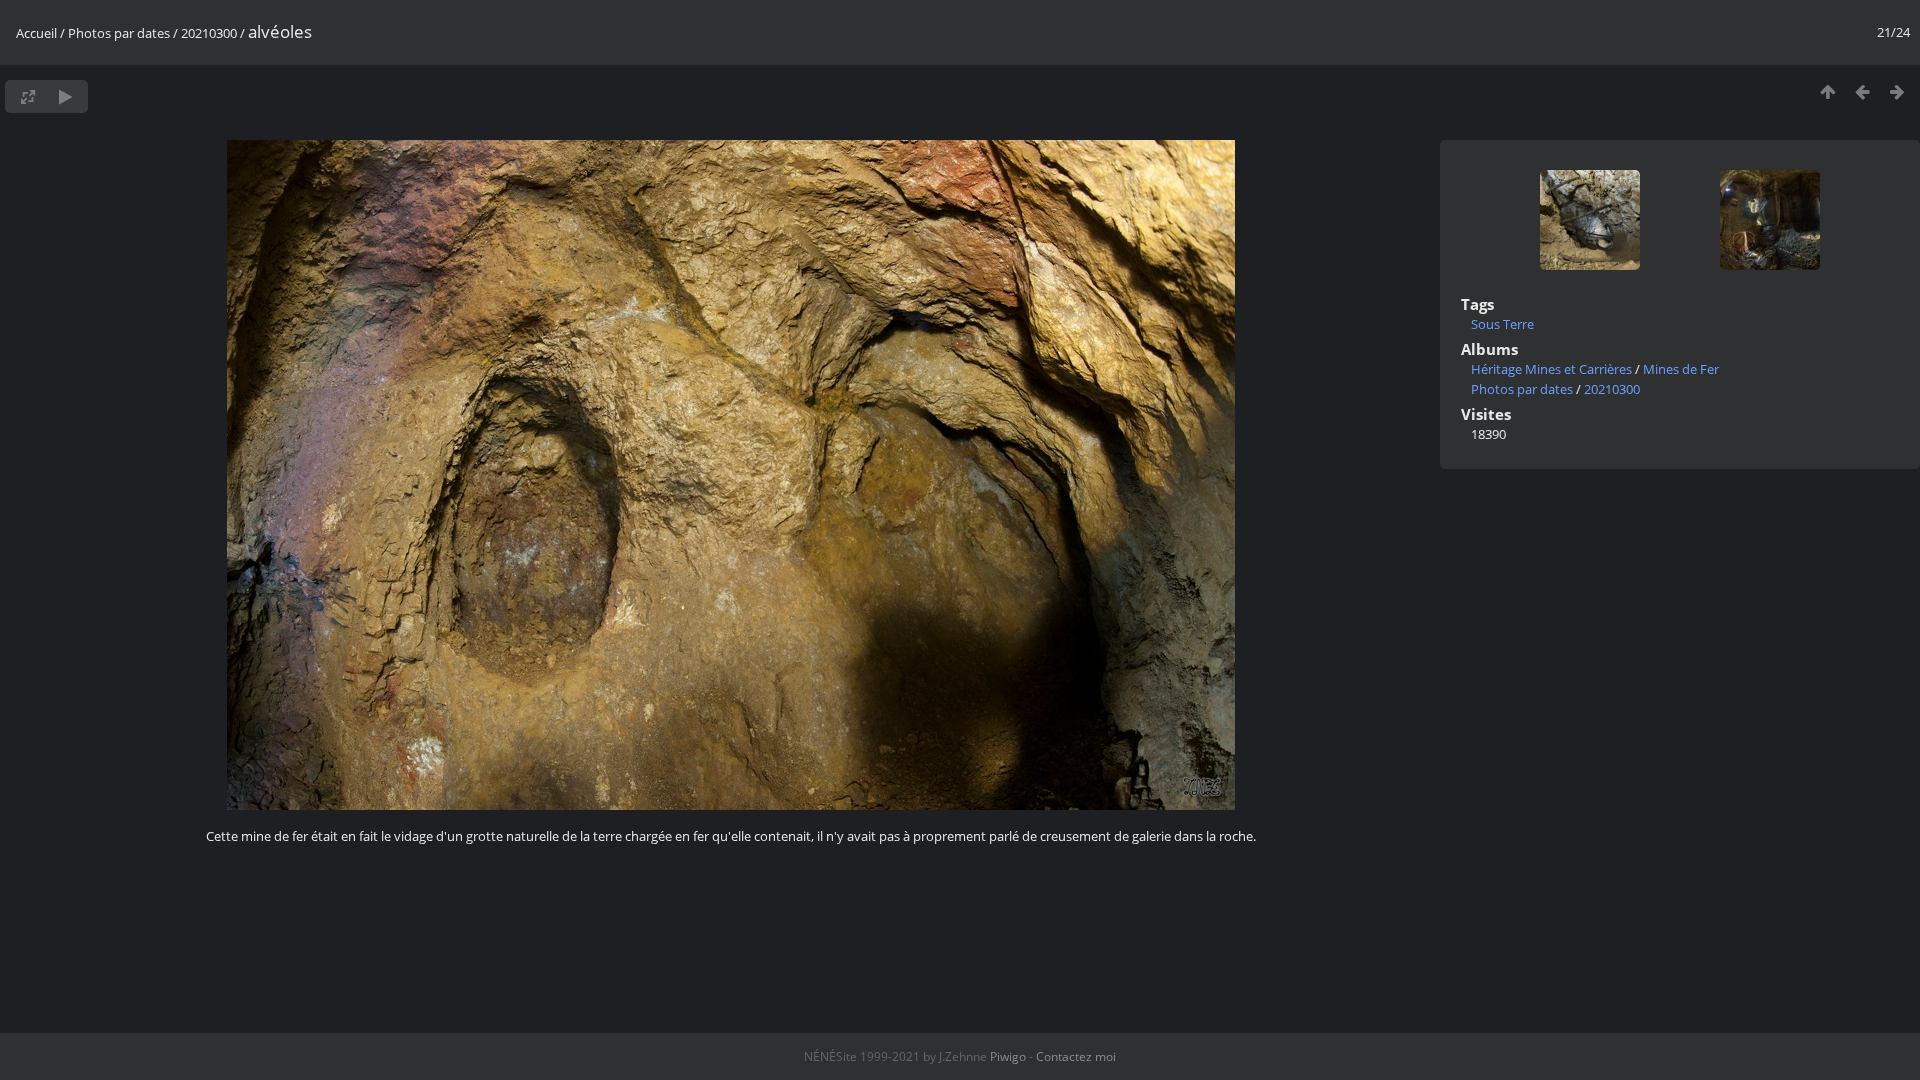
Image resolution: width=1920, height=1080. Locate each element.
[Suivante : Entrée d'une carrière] (1897, 91)
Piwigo (1008, 1056)
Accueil (36, 33)
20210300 (209, 33)
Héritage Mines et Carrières (1551, 369)
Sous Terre (1502, 324)
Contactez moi (1076, 1056)
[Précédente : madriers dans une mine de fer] (1862, 91)
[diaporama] (65, 96)
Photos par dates (119, 33)
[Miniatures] (1827, 91)
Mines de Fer (1681, 369)
